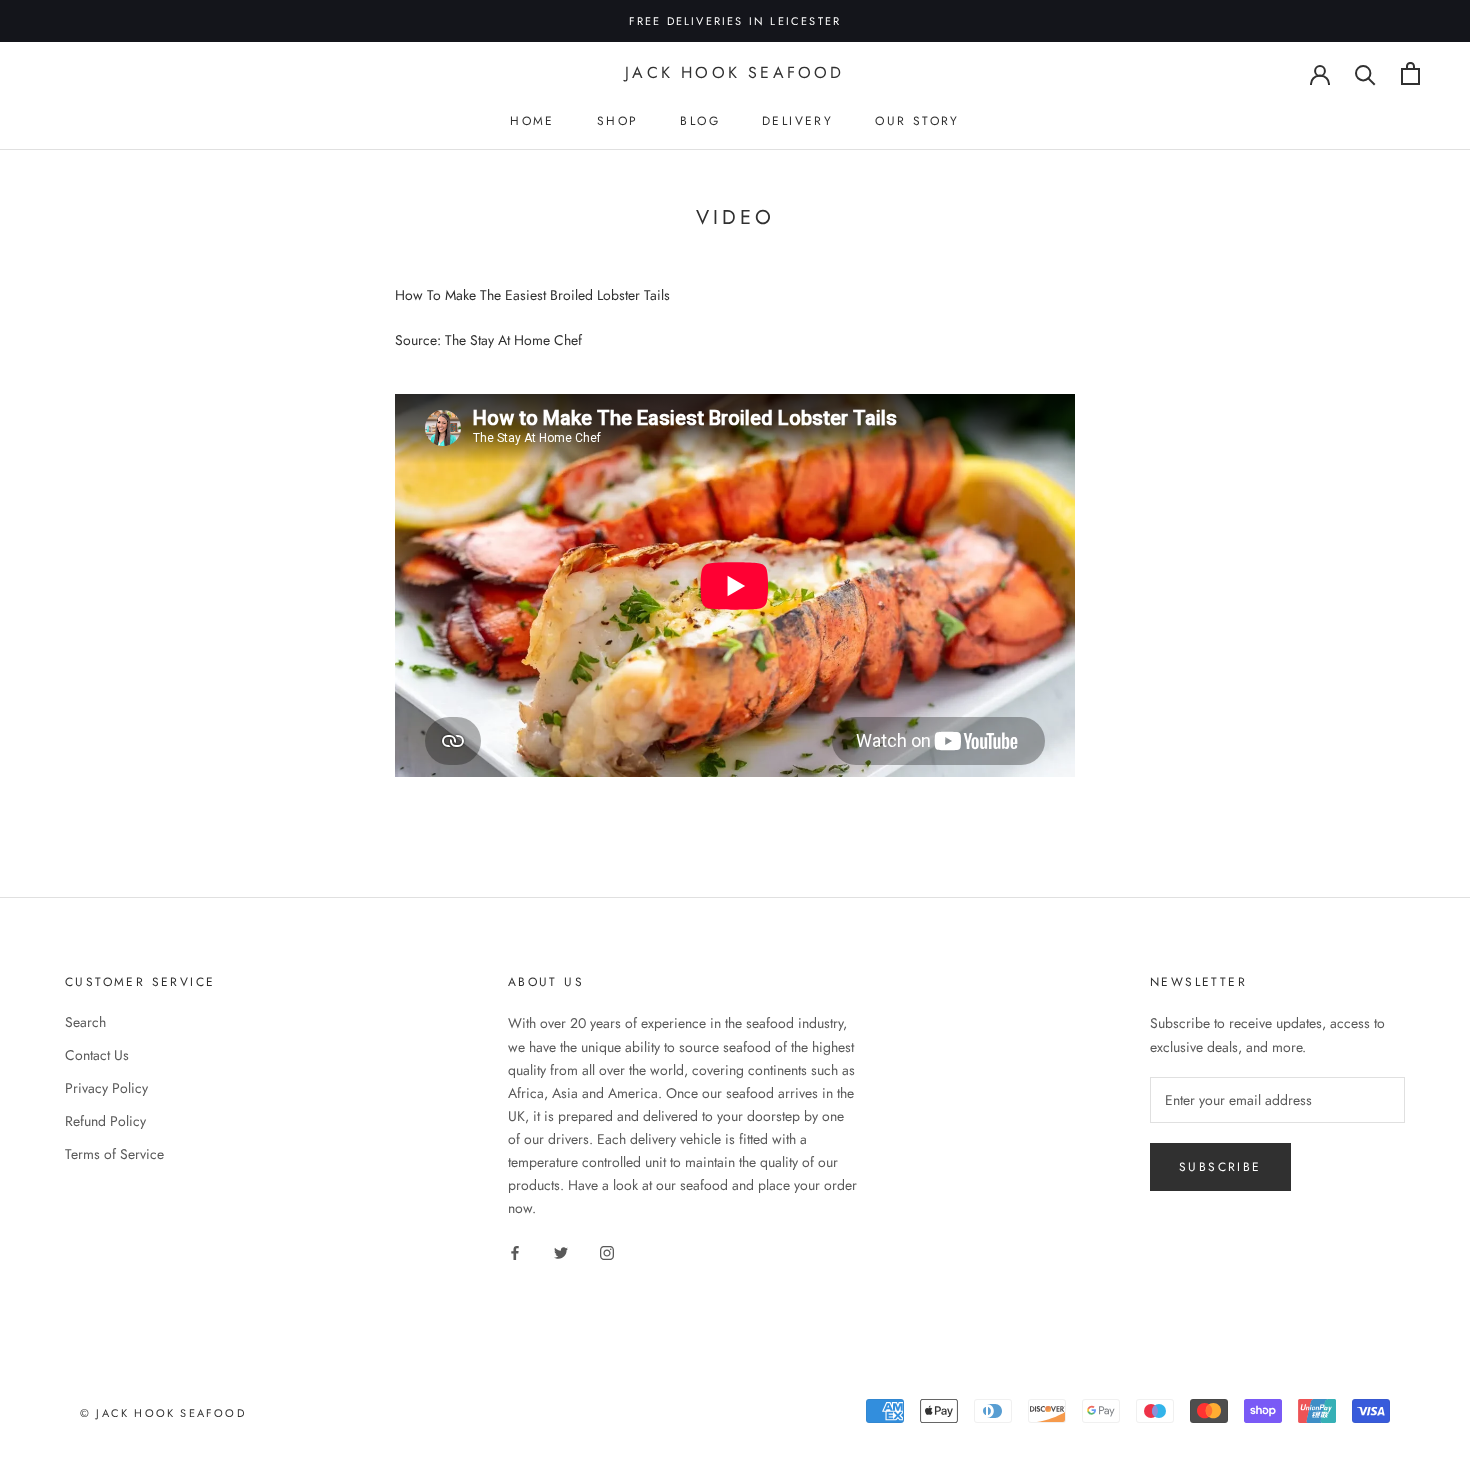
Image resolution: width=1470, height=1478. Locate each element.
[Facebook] (515, 1251)
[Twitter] (561, 1251)
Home (532, 121)
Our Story (917, 121)
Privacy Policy (106, 1088)
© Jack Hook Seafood (163, 1413)
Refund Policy (105, 1121)
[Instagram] (607, 1251)
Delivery (797, 121)
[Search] (1365, 73)
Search (85, 1022)
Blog (700, 121)
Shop (618, 121)
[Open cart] (1410, 73)
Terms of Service (114, 1154)
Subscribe (1220, 1167)
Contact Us (97, 1055)
